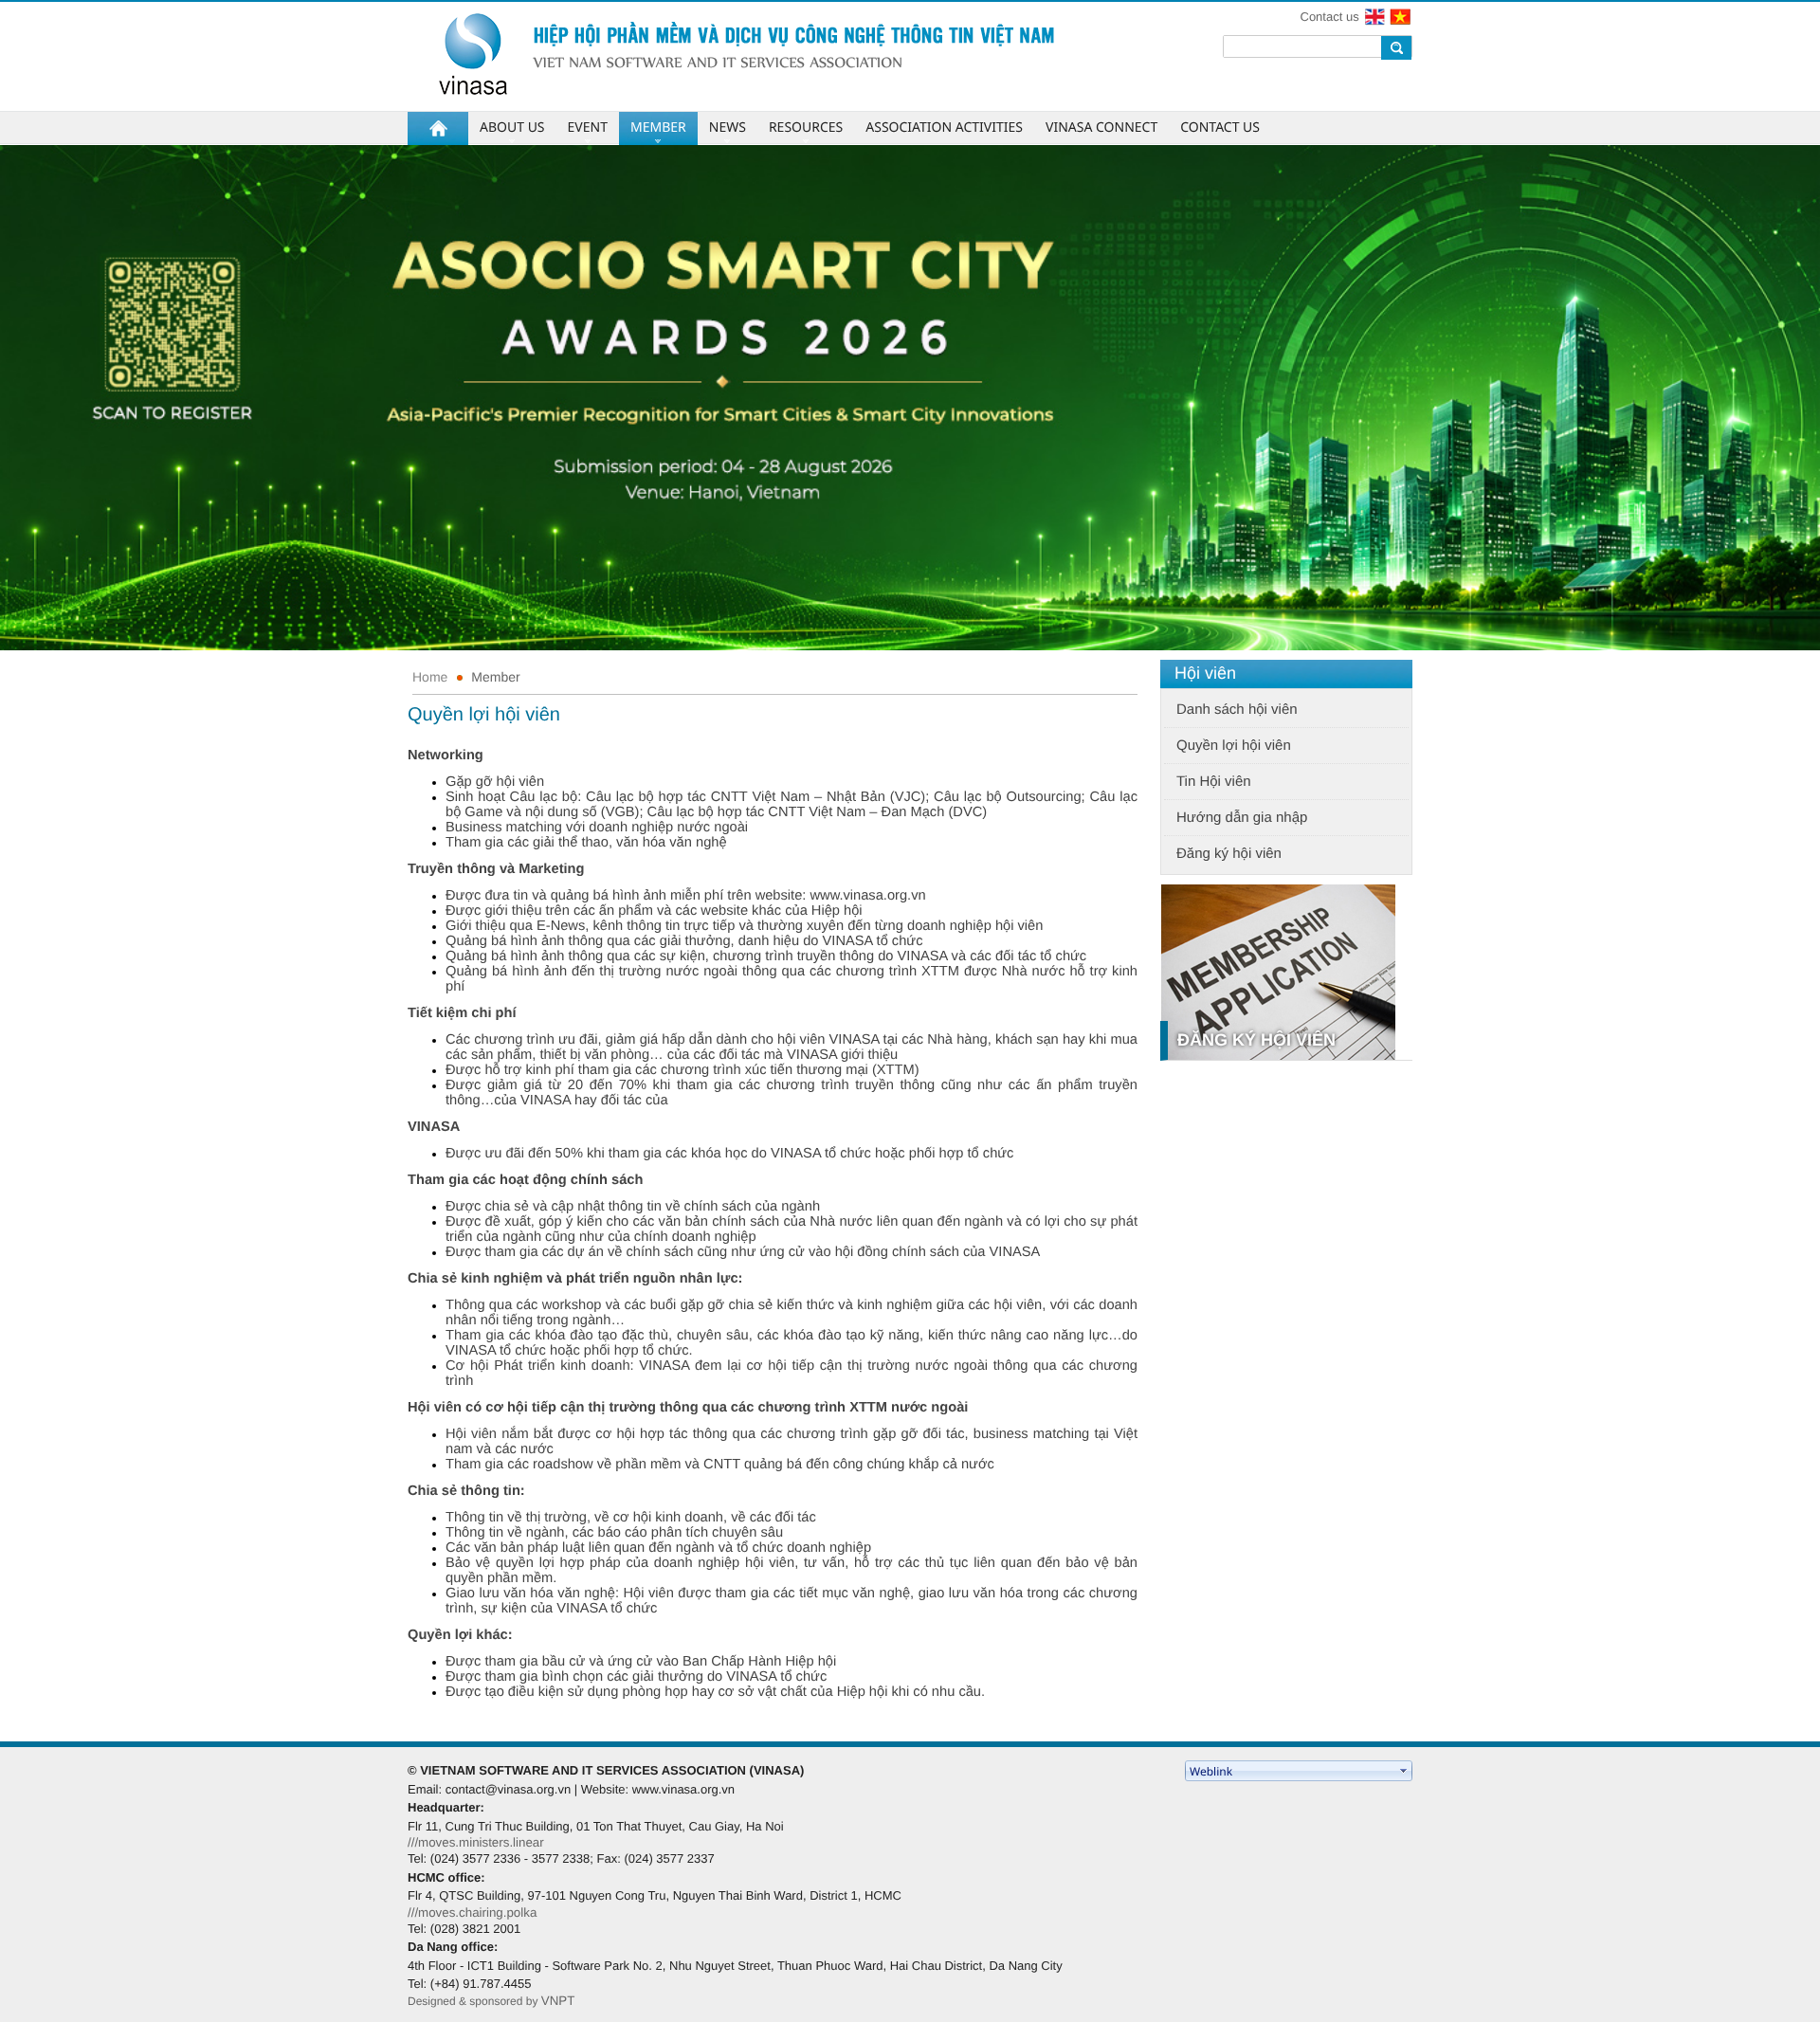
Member (495, 677)
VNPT (558, 2001)
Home (430, 677)
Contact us (1330, 17)
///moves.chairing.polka (472, 1913)
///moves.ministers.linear (476, 1842)
